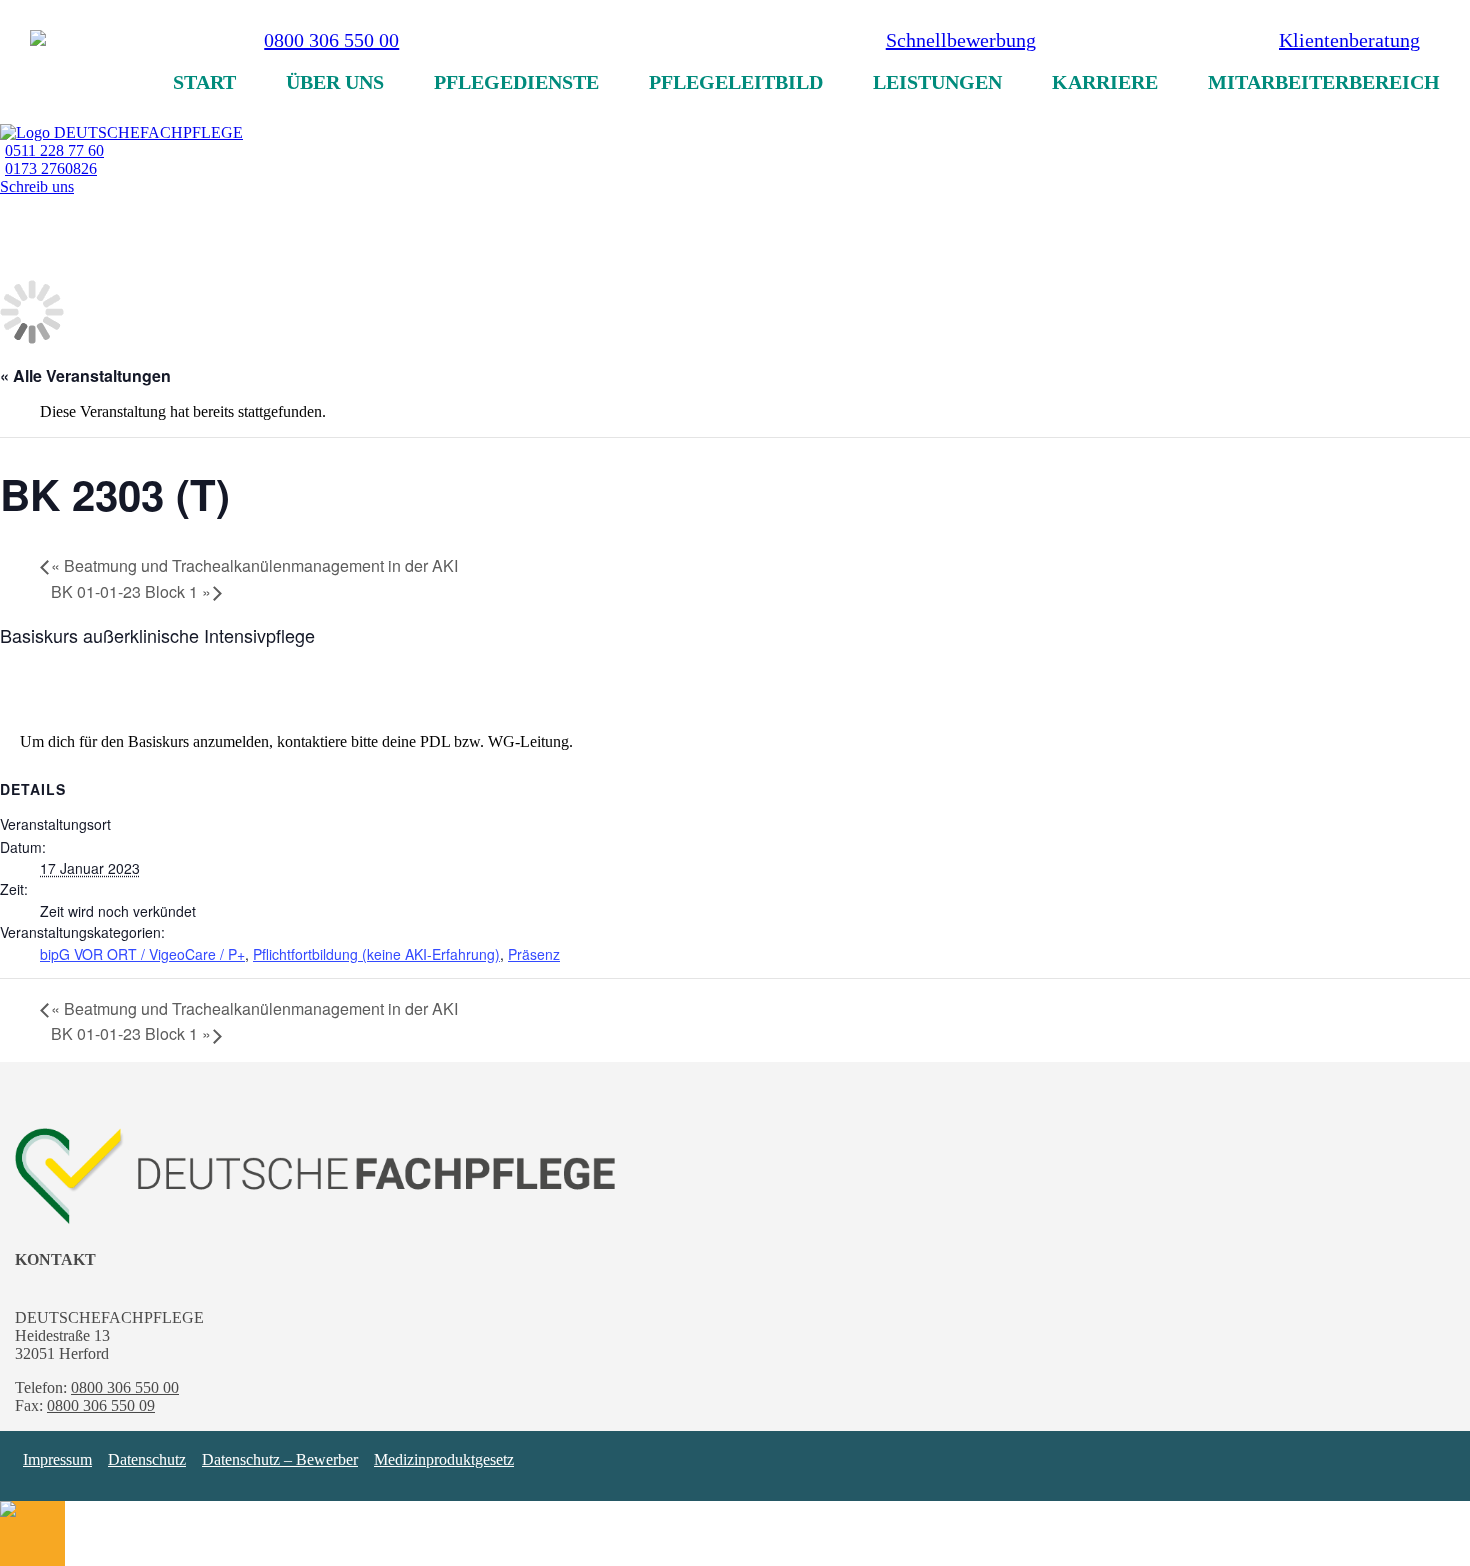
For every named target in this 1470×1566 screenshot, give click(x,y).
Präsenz (534, 954)
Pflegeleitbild (736, 82)
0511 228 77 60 (54, 150)
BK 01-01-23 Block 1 (131, 591)
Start (204, 82)
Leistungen (937, 82)
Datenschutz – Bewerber (280, 1459)
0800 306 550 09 (101, 1405)
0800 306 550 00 (331, 46)
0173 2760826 (51, 168)
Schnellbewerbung (961, 40)
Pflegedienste (516, 82)
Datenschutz (147, 1459)
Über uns (335, 82)
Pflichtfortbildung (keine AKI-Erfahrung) (376, 954)
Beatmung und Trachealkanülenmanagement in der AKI (254, 565)
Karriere (1105, 82)
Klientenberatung (1349, 40)
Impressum (57, 1459)
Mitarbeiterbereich (1324, 82)
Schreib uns (37, 186)
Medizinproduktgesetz (444, 1459)
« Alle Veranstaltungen (85, 375)
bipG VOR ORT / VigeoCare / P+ (142, 954)
